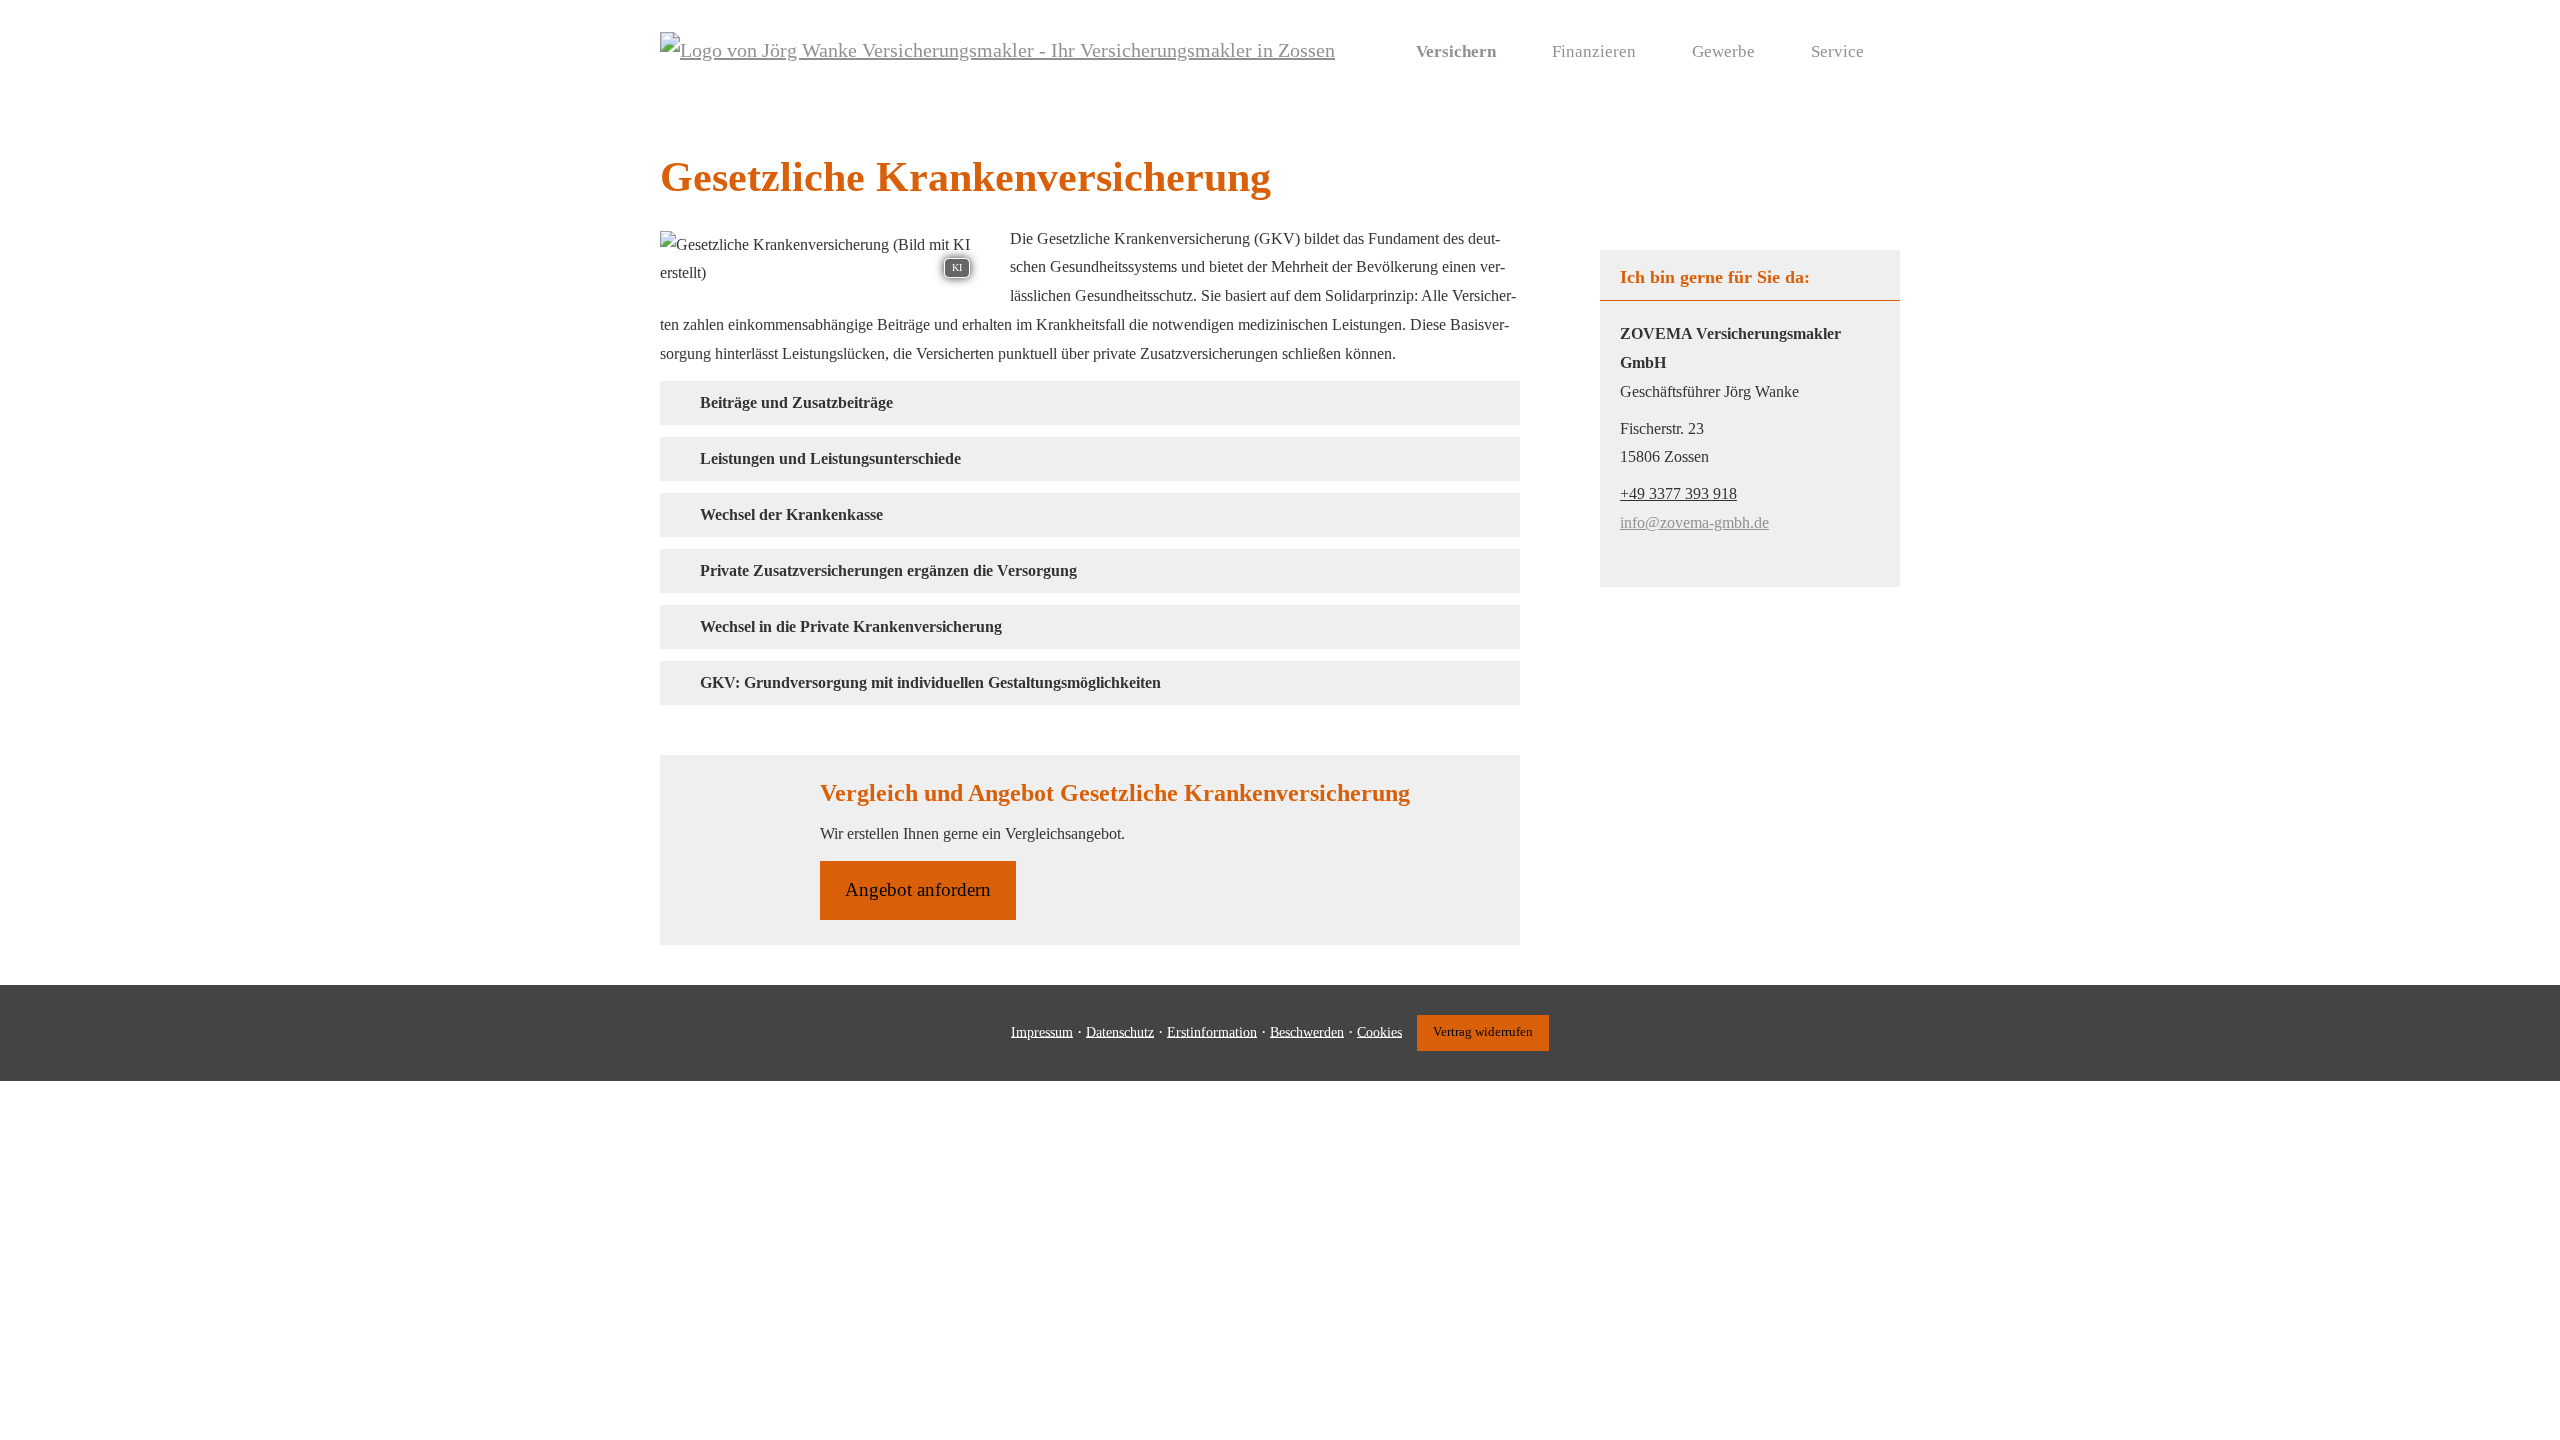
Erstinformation (1212, 1031)
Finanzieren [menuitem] (1594, 51)
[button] (796, 402)
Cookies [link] (1379, 1031)
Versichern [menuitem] (1456, 51)
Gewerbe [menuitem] (1723, 51)
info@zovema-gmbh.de (1694, 522)
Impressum (1042, 1031)
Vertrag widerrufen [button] (1483, 1032)
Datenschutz (1120, 1031)
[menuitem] (1370, 51)
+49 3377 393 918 (1678, 493)
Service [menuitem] (1837, 51)
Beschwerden (1307, 1031)
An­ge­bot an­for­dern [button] (918, 889)
